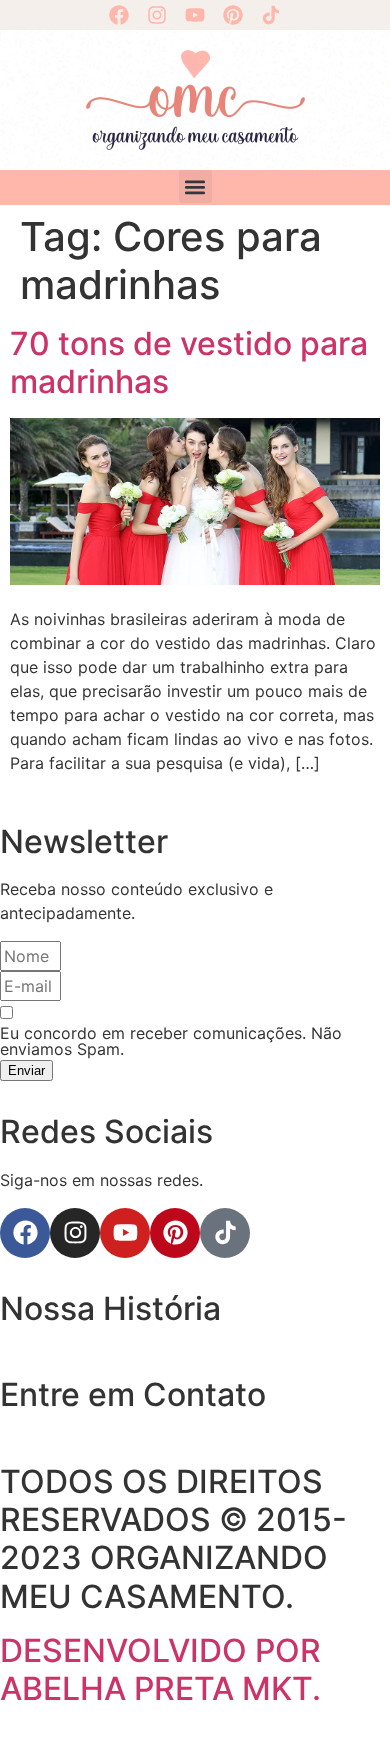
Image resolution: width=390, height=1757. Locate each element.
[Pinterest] (233, 15)
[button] (195, 186)
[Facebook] (119, 15)
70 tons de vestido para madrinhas (189, 362)
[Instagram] (157, 15)
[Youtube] (195, 15)
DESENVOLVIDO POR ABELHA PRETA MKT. (160, 1669)
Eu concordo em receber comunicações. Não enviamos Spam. (171, 1041)
